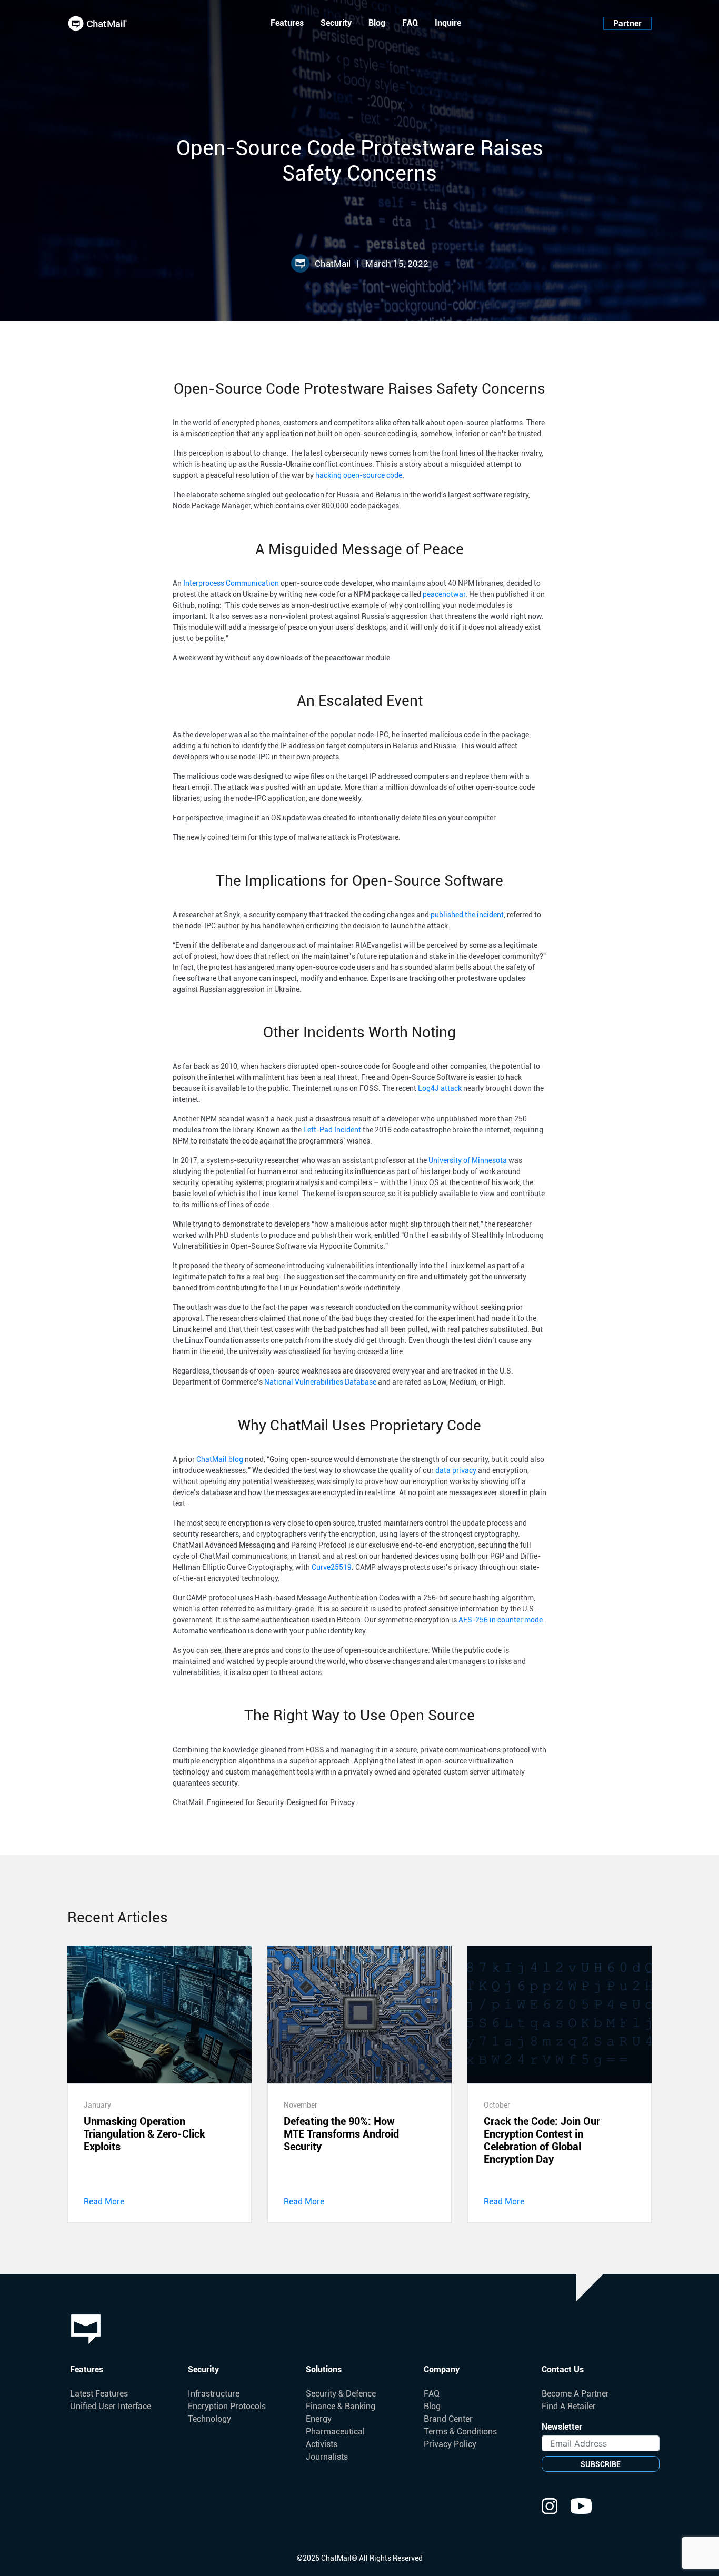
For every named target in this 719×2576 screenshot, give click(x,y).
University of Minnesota (468, 1160)
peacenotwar (444, 594)
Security (336, 23)
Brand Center (448, 2419)
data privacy (456, 1470)
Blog (377, 23)
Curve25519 (332, 1567)
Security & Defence (341, 2394)
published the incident (467, 915)
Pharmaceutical (335, 2432)
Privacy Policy (450, 2444)
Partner (627, 23)
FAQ (410, 23)
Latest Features (99, 2394)
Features (287, 23)
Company (442, 2369)
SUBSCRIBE (601, 2464)
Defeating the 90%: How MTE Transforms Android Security (341, 2134)
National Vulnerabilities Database (320, 1382)
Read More (104, 2202)
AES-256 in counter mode (501, 1620)
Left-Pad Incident (332, 1130)
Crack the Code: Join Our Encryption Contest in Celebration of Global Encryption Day (542, 2140)
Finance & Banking (341, 2406)
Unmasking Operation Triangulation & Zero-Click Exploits (144, 2134)
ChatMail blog (220, 1459)
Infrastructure (214, 2394)
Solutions (324, 2369)
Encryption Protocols (227, 2406)
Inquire (448, 23)
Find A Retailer (569, 2406)
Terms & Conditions (460, 2432)
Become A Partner (575, 2394)
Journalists (327, 2457)
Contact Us (563, 2369)
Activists (322, 2444)
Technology (209, 2419)
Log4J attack (440, 1088)
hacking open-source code (359, 475)
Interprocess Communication (231, 583)
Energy (319, 2419)
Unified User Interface (111, 2406)
